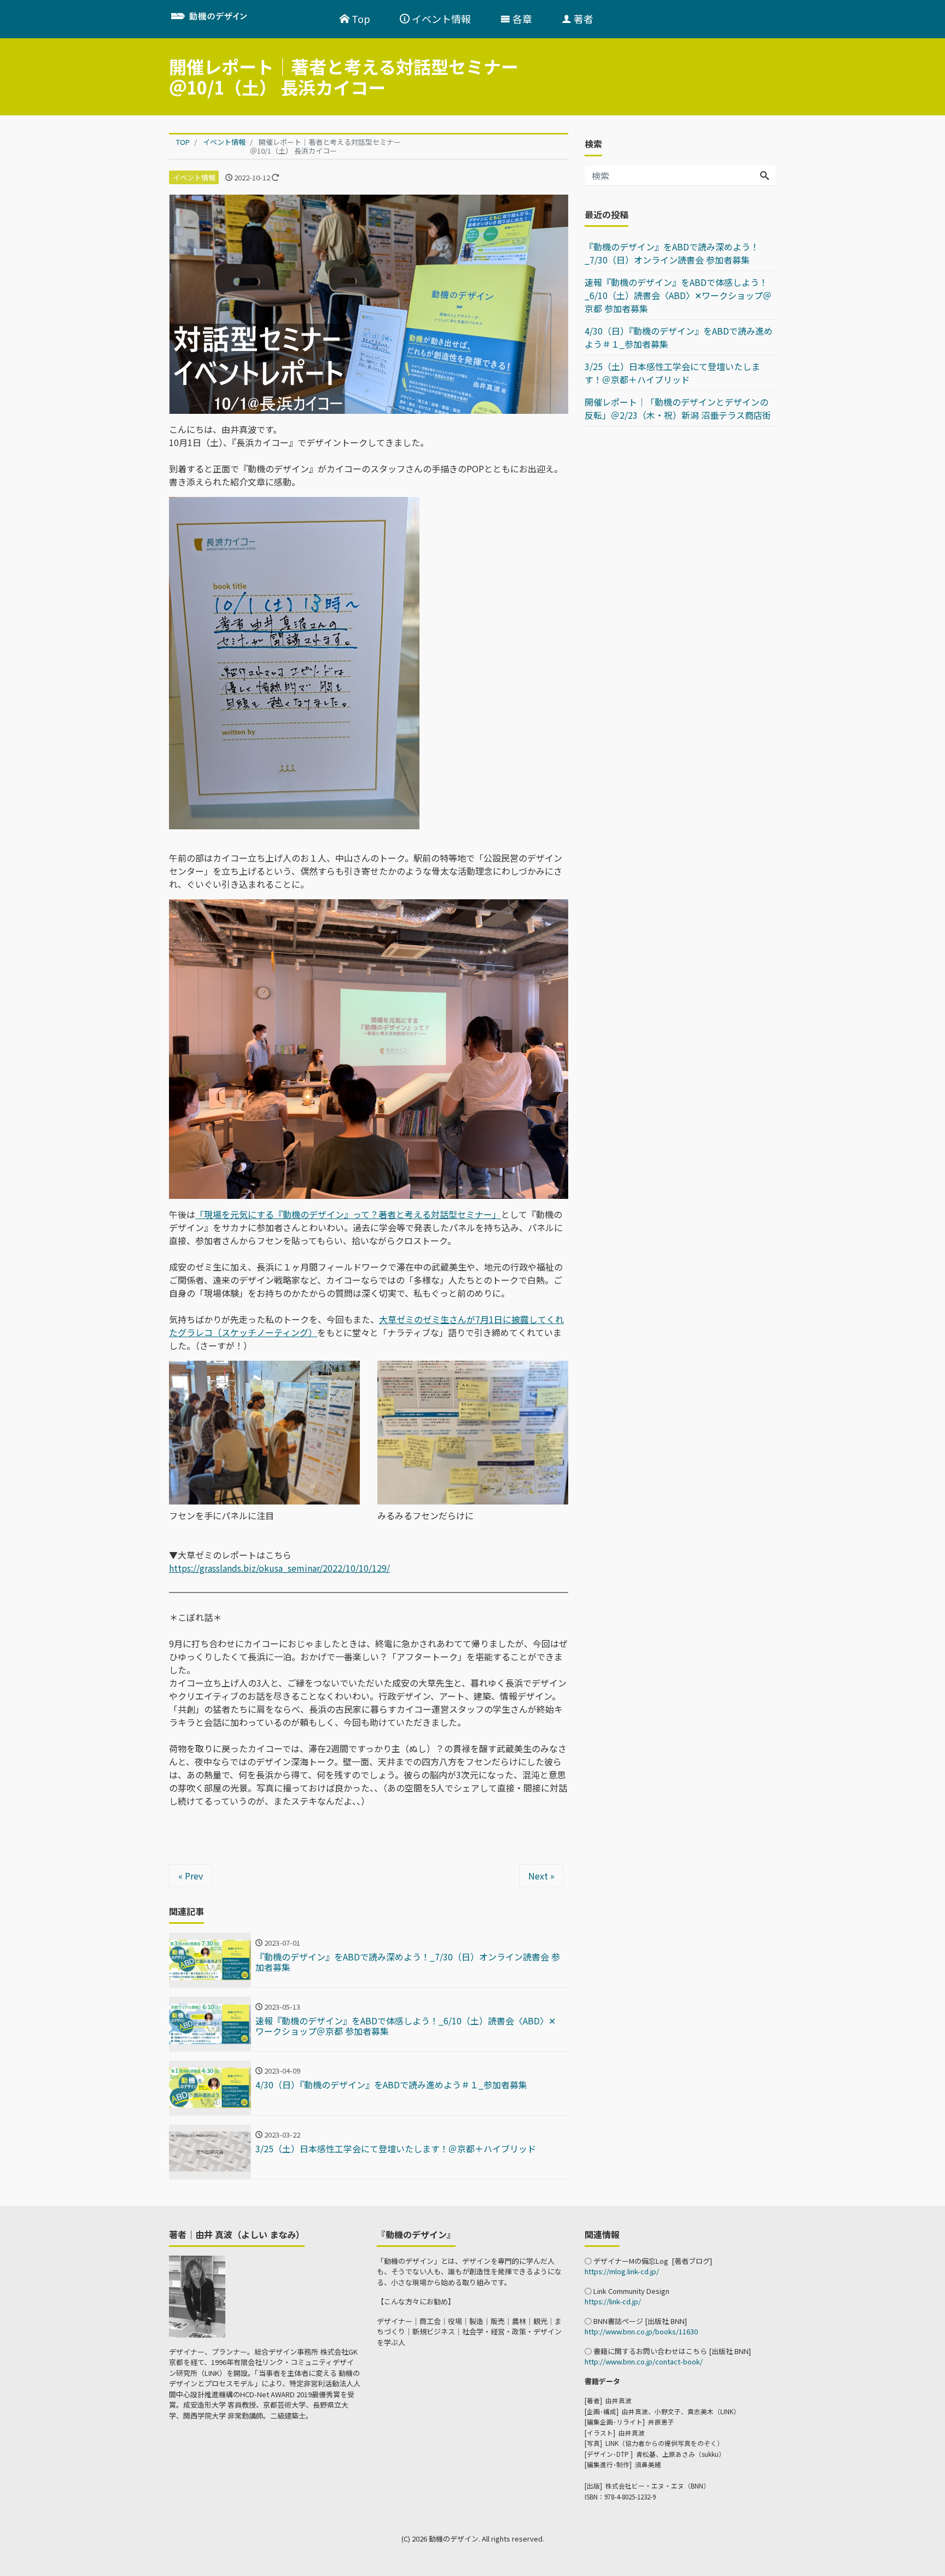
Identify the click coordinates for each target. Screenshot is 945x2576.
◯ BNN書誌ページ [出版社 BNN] (636, 2321)
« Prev (191, 1876)
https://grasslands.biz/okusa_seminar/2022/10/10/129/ (279, 1568)
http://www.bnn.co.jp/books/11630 (641, 2331)
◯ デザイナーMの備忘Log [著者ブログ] (648, 2261)
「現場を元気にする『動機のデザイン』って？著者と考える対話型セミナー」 (348, 1214)
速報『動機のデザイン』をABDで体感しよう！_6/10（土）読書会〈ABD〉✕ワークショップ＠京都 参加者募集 (678, 295)
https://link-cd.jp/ (613, 2301)
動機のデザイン (454, 2539)
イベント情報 (440, 19)
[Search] (765, 175)
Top (360, 19)
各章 (521, 19)
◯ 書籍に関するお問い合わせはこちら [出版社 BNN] (668, 2351)
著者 (582, 19)
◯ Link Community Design (627, 2291)
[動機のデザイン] (239, 18)
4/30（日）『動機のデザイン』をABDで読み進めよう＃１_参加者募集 (679, 337)
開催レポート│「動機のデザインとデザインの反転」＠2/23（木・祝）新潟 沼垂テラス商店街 (678, 408)
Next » (541, 1876)
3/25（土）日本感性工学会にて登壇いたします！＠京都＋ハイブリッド (672, 373)
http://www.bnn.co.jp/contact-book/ (644, 2361)
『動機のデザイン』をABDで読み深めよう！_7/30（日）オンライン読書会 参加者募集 (672, 253)
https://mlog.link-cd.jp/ (622, 2271)
